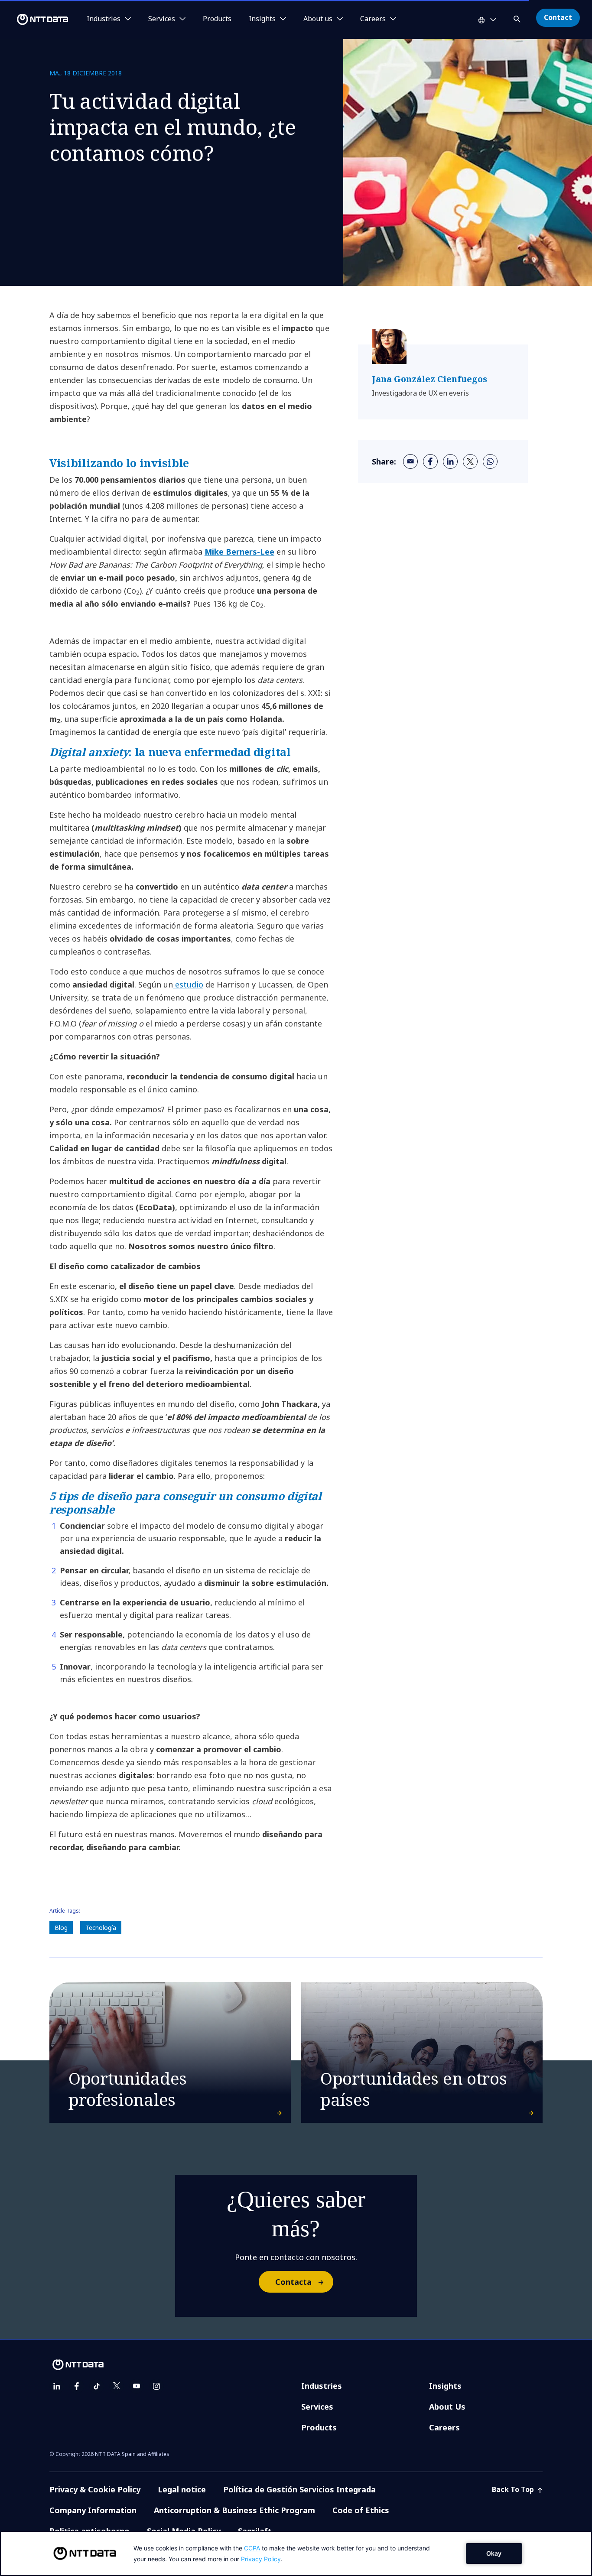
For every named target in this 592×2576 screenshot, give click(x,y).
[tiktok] (97, 2386)
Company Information (93, 2510)
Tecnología (101, 1928)
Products (217, 19)
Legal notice (182, 2489)
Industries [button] (104, 19)
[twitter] (470, 461)
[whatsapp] (490, 461)
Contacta (293, 2282)
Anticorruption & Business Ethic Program (234, 2510)
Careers (444, 2427)
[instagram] (156, 2386)
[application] (296, 2553)
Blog (61, 1928)
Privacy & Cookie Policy (95, 2489)
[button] (518, 18)
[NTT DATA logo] (36, 19)
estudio (188, 984)
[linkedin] (450, 461)
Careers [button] (373, 19)
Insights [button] (262, 19)
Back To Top (514, 2489)
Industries (322, 2386)
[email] (410, 461)
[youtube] (137, 2386)
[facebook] (430, 461)
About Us (447, 2407)
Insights (445, 2386)
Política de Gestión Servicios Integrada (299, 2489)
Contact (558, 17)
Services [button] (162, 19)
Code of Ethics (361, 2510)
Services (317, 2407)
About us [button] (318, 19)
